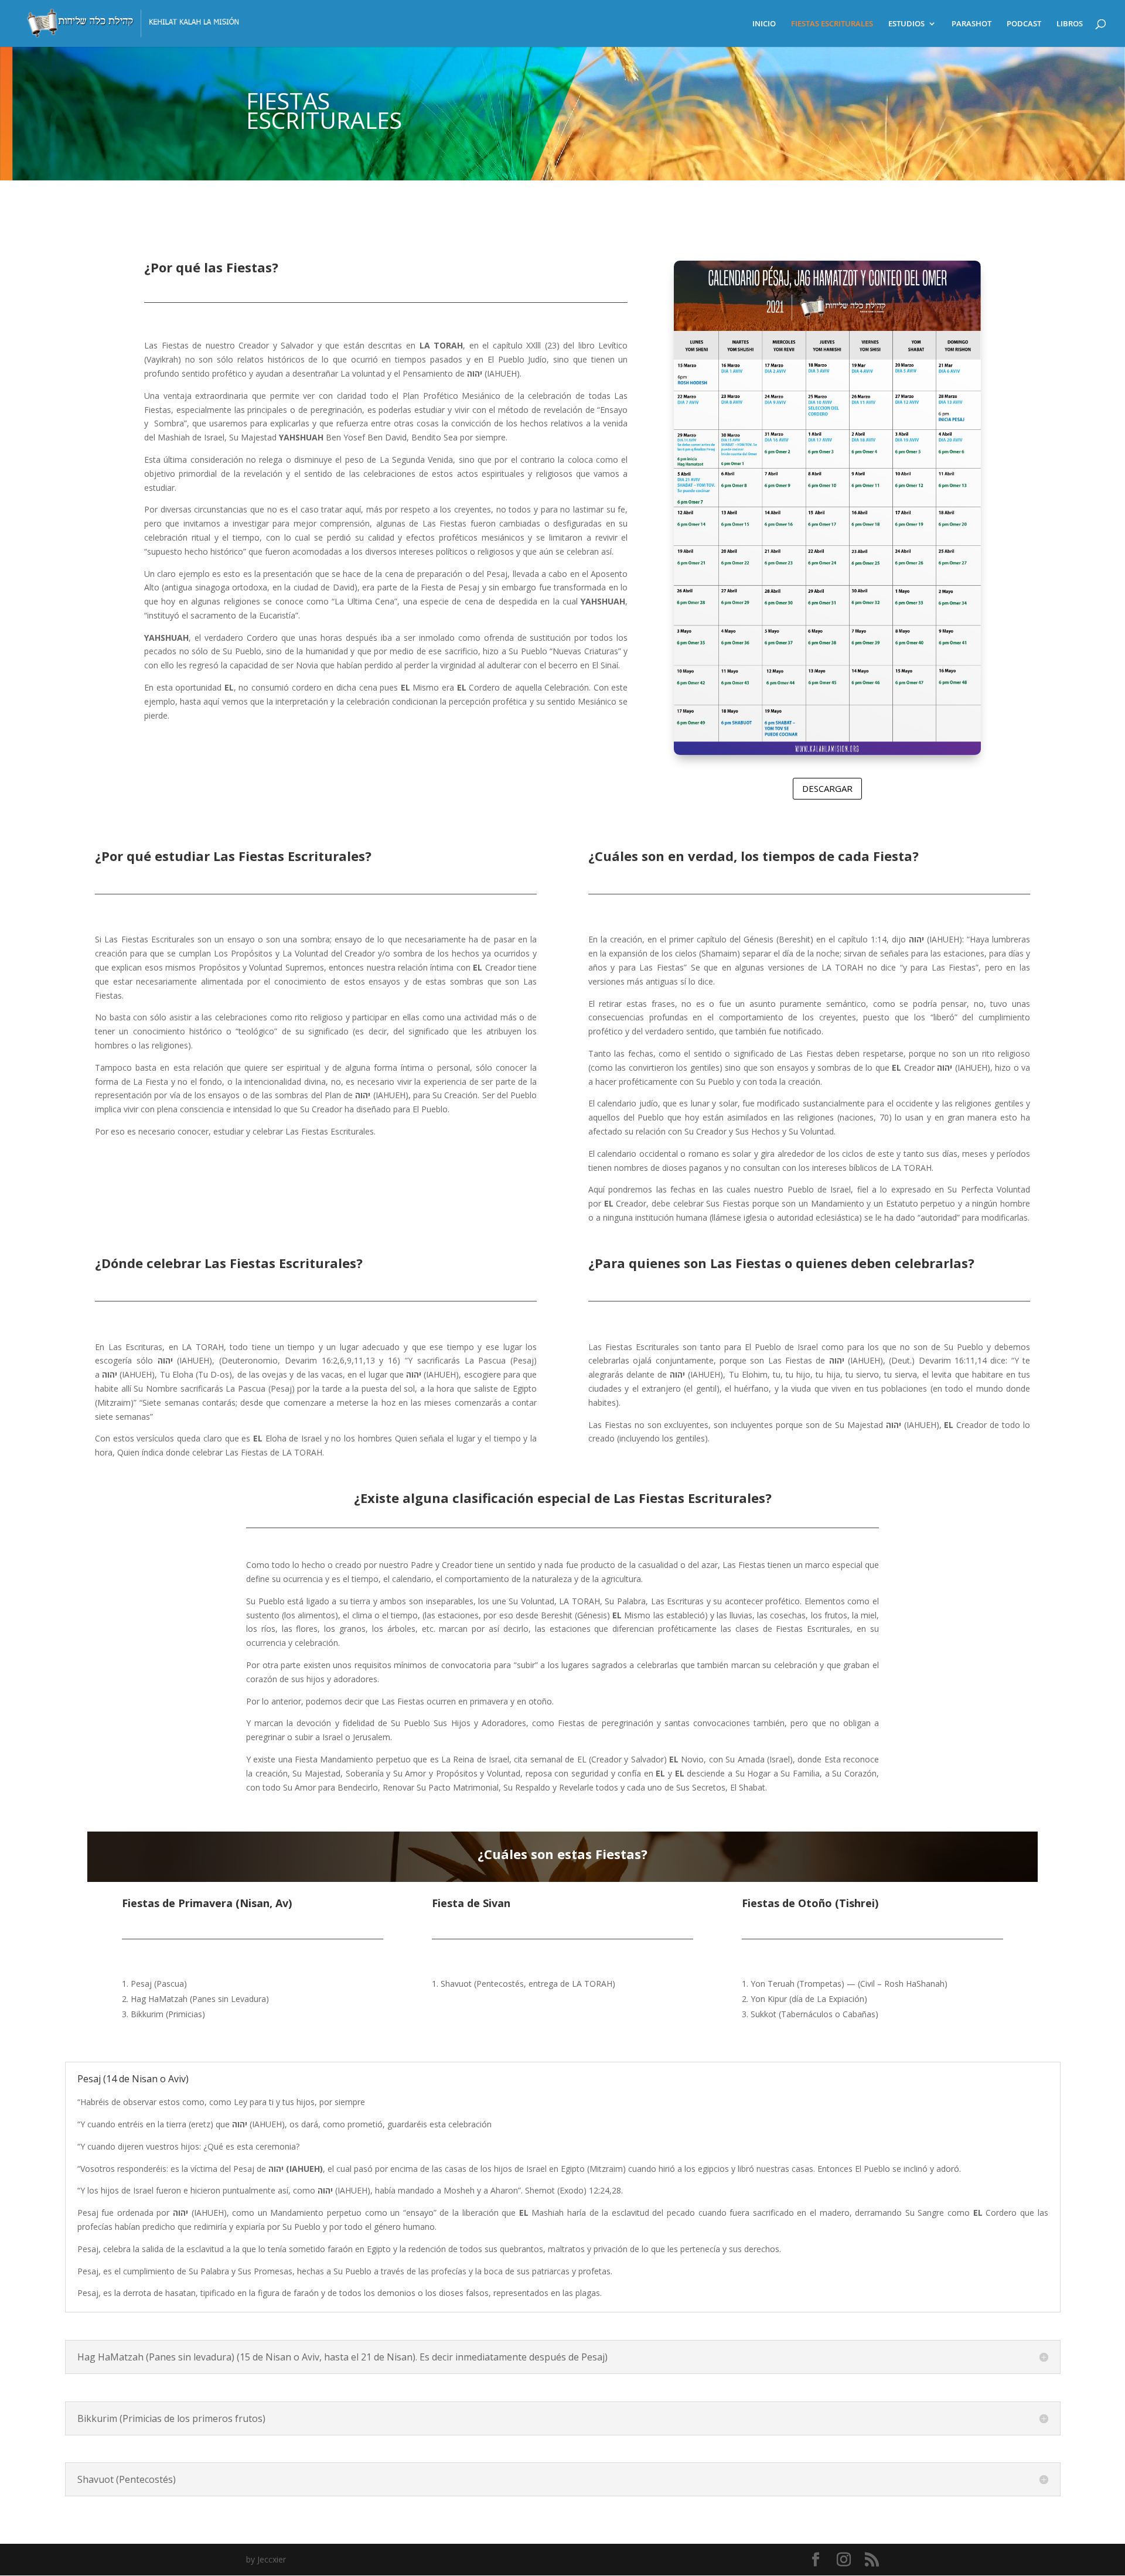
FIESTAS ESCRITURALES (832, 24)
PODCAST (1024, 24)
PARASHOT (971, 24)
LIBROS (1070, 24)
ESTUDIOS (906, 24)
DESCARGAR (827, 788)
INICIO (764, 24)
